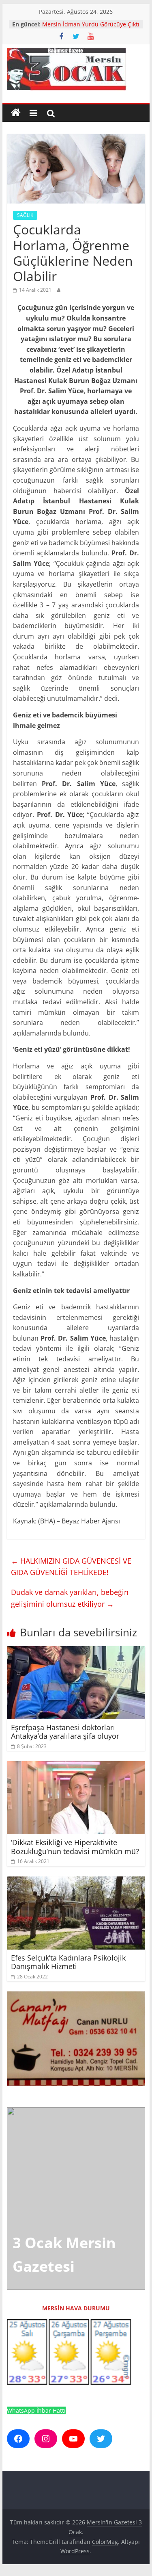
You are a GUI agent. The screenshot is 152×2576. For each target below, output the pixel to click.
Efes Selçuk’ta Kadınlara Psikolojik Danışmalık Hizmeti (68, 1962)
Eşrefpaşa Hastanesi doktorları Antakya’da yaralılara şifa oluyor (65, 1732)
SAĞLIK (25, 215)
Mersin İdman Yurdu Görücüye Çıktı (91, 24)
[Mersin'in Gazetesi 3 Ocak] (16, 113)
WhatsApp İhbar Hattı (36, 2410)
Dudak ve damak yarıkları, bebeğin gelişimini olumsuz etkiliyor (70, 1598)
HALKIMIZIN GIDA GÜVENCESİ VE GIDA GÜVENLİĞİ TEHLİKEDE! (71, 1567)
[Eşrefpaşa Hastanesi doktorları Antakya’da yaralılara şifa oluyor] (76, 1651)
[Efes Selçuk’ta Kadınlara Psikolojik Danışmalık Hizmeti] (76, 1881)
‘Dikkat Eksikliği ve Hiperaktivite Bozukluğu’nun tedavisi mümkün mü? (75, 1847)
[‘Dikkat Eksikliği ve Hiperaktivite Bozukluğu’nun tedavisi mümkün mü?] (76, 1766)
